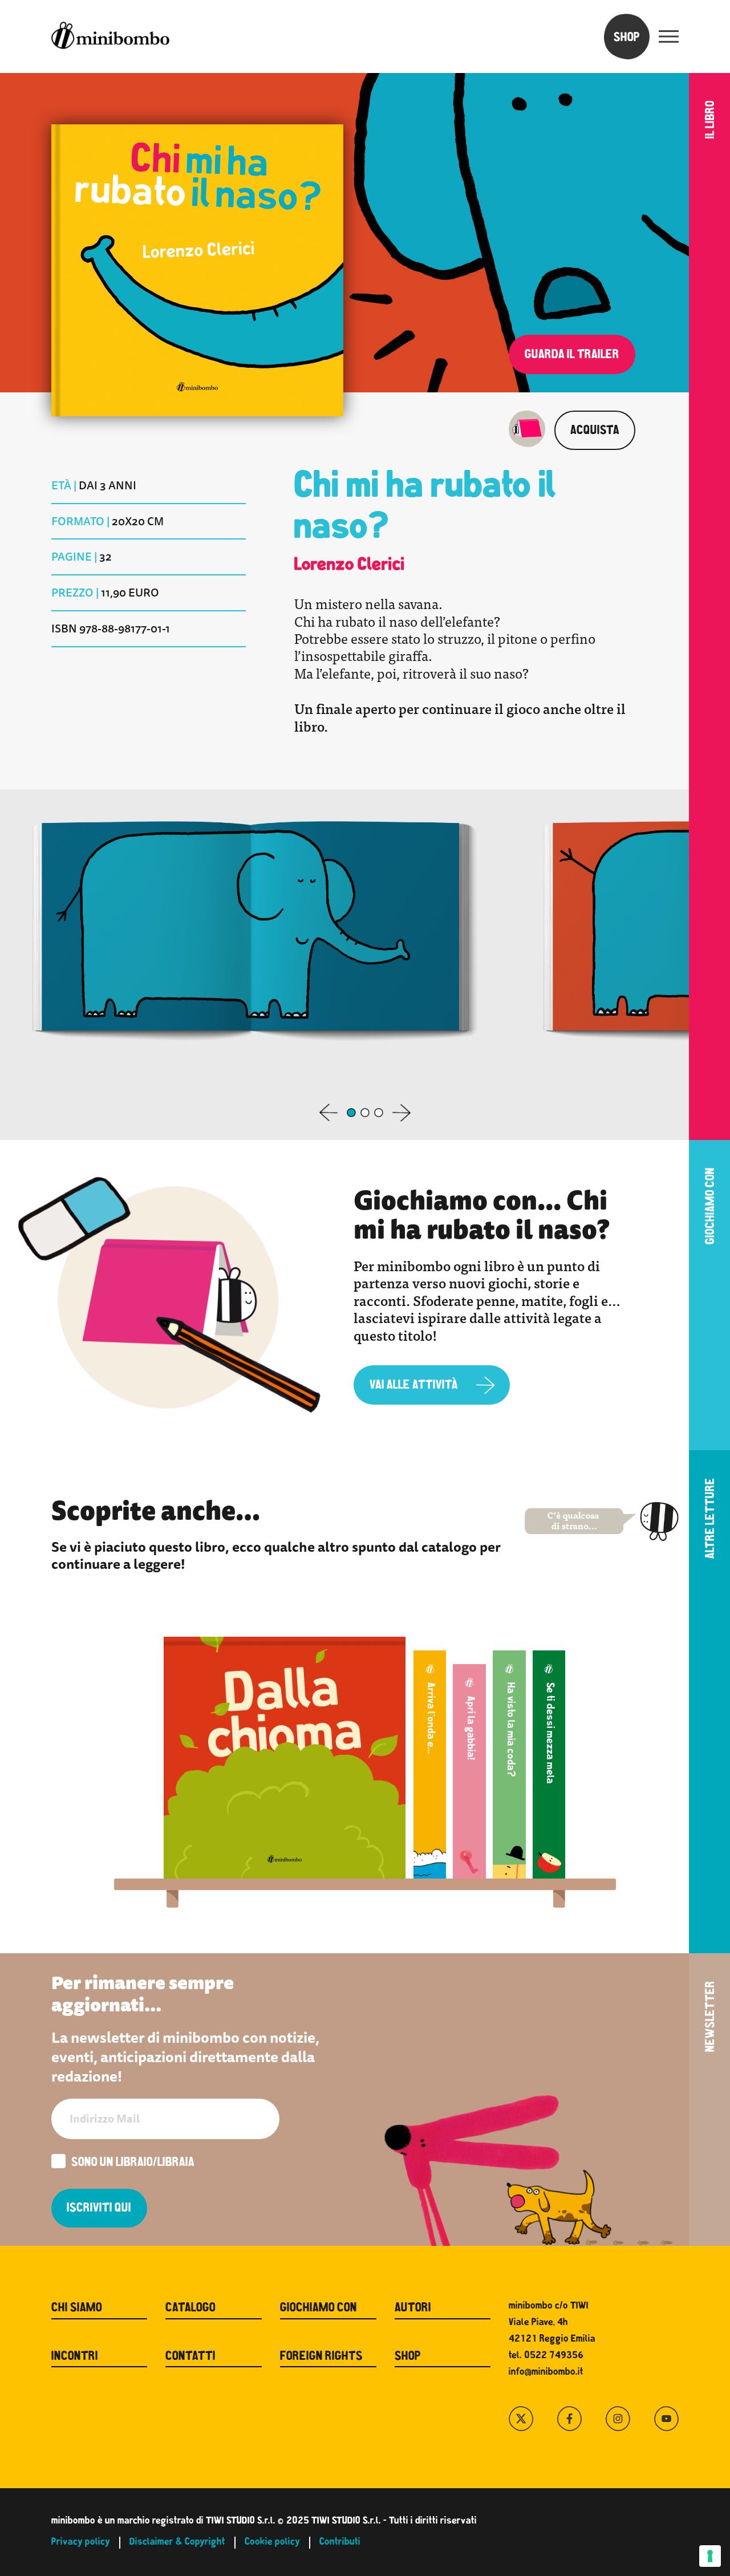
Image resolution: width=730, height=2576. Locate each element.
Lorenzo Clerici (350, 566)
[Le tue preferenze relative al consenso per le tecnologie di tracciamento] (710, 2556)
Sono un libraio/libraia (133, 2163)
